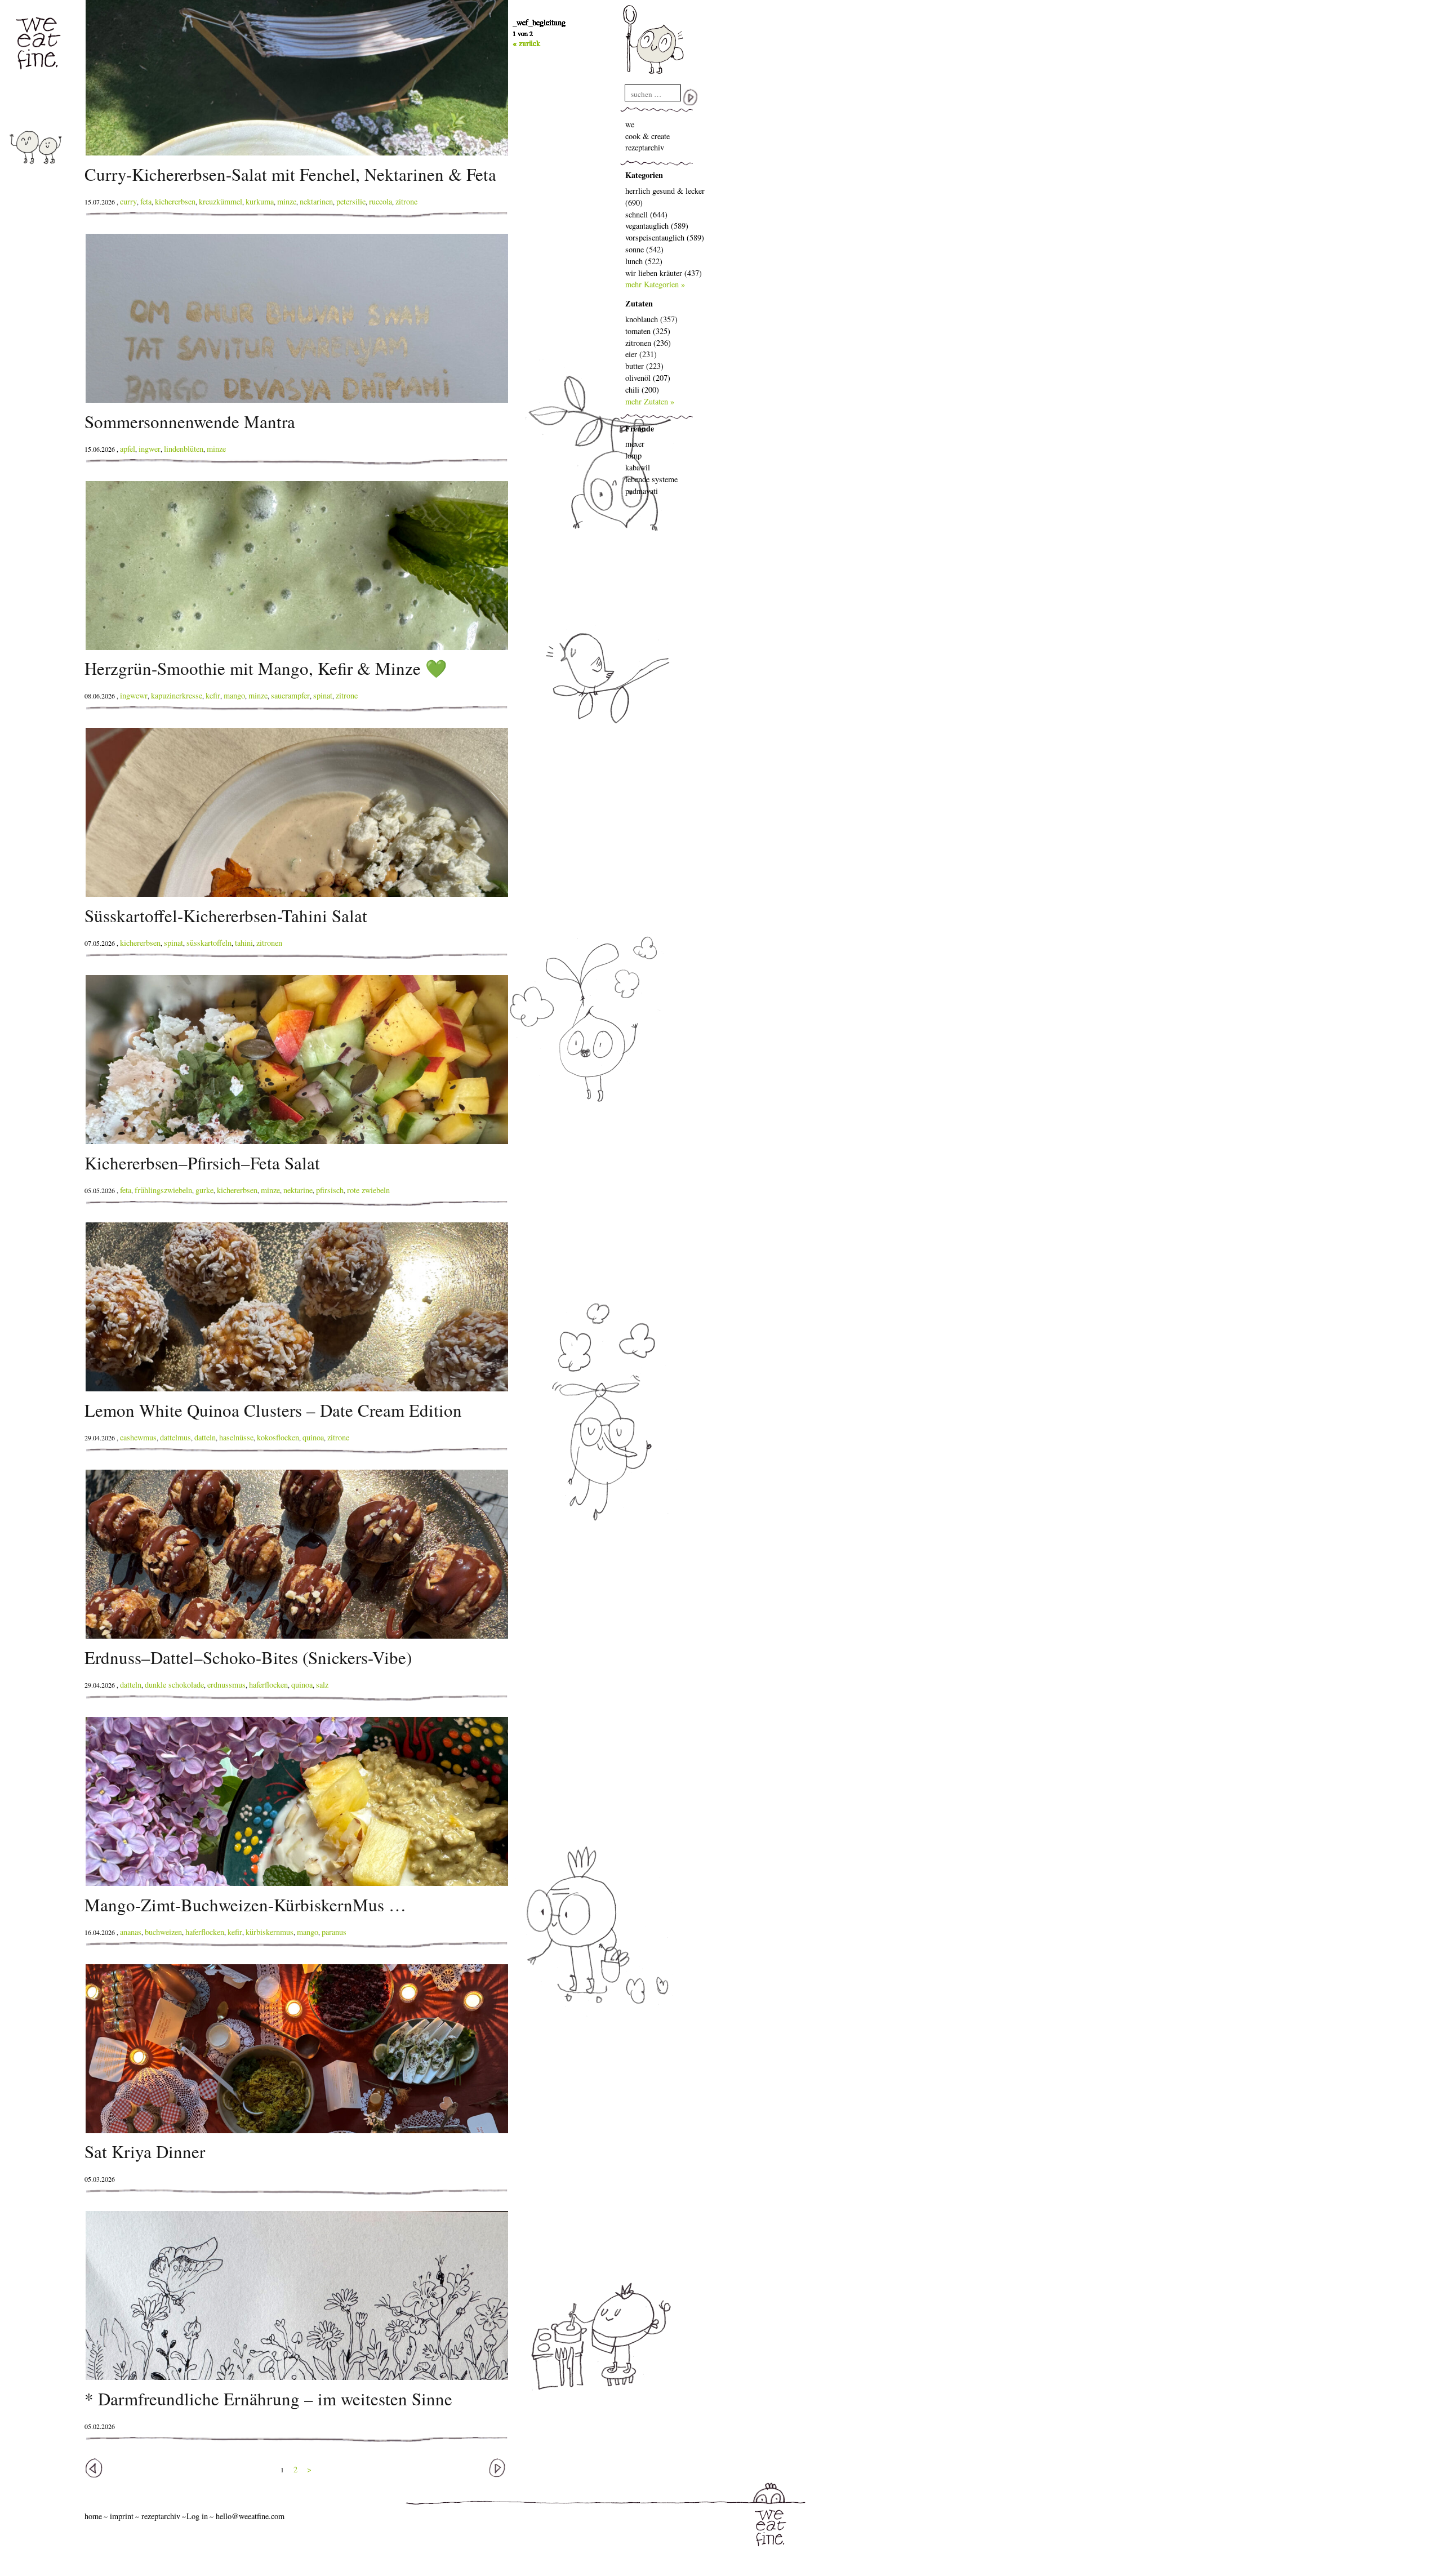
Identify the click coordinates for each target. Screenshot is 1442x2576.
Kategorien (644, 175)
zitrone (406, 201)
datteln (205, 1437)
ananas (131, 1932)
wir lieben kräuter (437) (664, 273)
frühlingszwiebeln (163, 1190)
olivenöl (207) (648, 378)
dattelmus (175, 1437)
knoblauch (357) (651, 319)
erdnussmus (226, 1685)
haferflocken (268, 1685)
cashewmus (138, 1437)
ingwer (150, 449)
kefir (213, 695)
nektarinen (316, 201)
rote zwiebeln (368, 1190)
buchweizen (163, 1932)
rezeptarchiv (645, 147)
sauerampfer (290, 695)
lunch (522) (644, 261)
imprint (122, 2516)
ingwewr (134, 695)
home (93, 2516)
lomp (633, 455)
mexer (635, 444)
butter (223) (644, 366)
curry (128, 201)
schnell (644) (646, 214)
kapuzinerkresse (177, 695)
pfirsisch (330, 1190)
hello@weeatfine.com (250, 2516)
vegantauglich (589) (657, 226)
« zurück (526, 43)
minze (287, 201)
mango (234, 695)
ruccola (380, 201)
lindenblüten (184, 449)
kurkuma (260, 201)
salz (322, 1685)
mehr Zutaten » (650, 401)
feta (146, 201)
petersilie (351, 201)
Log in (197, 2516)
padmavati (642, 491)
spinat (323, 695)
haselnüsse (236, 1437)
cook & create (647, 136)
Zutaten (639, 303)
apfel (128, 449)
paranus (334, 1932)
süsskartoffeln (209, 943)
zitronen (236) (648, 343)
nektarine (298, 1190)
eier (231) (641, 354)
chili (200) (642, 390)
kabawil (638, 467)
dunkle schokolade (174, 1685)
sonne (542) (644, 249)
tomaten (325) (648, 331)
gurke (204, 1190)
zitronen (269, 943)
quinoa (313, 1437)
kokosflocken (278, 1437)
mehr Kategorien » (655, 284)
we (630, 124)
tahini (244, 943)
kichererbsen (175, 201)
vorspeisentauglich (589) (665, 237)
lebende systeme (651, 479)
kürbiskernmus (270, 1932)
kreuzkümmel (221, 201)
